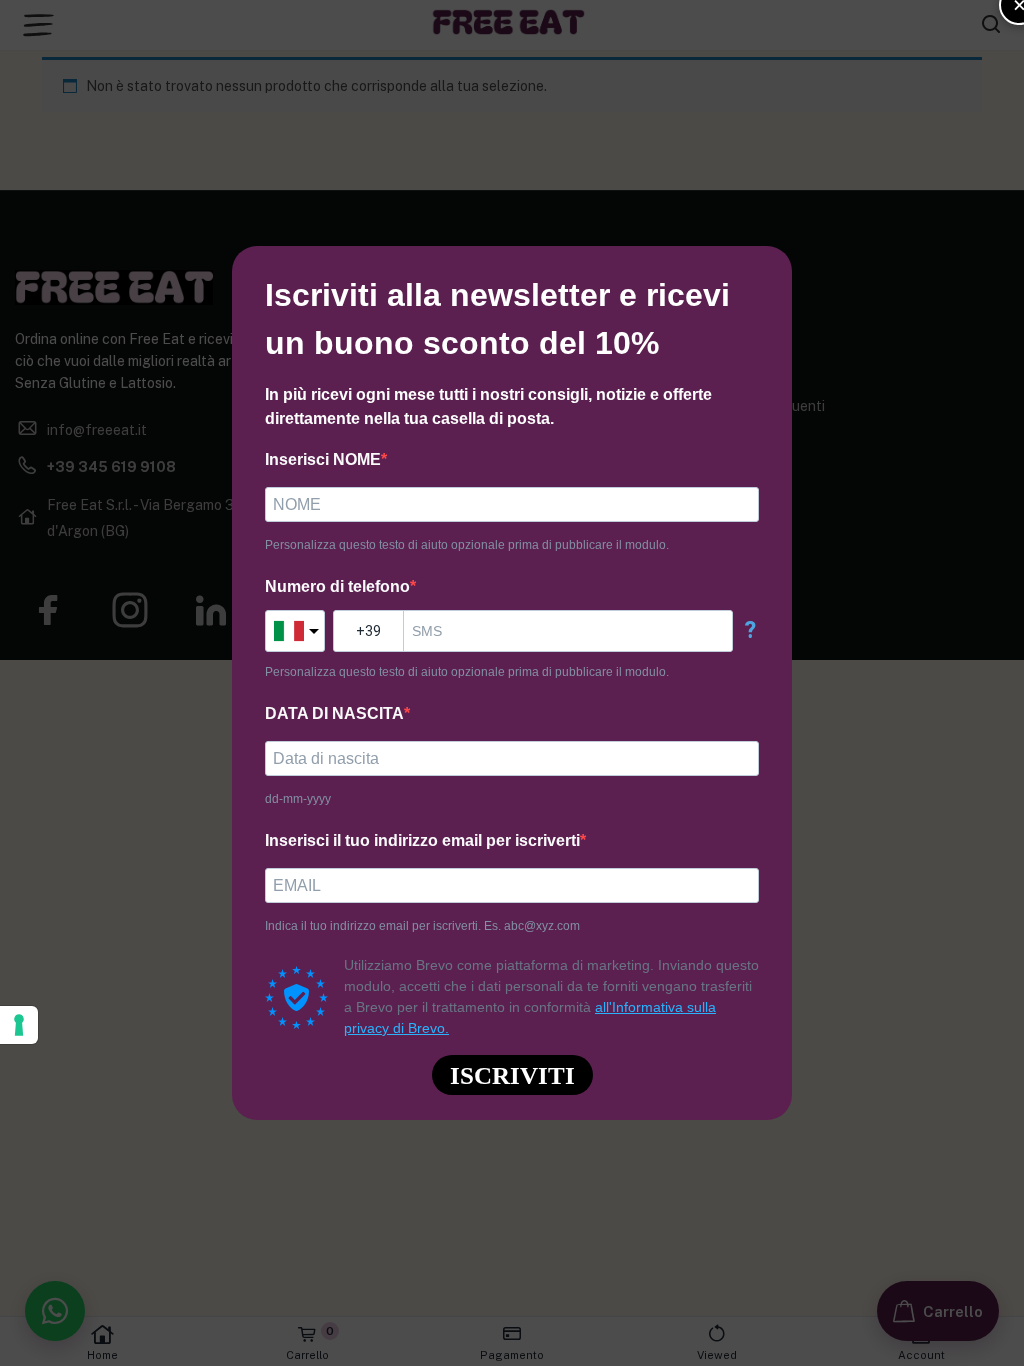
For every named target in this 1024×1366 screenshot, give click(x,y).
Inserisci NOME (323, 459)
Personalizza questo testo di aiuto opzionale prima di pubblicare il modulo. (467, 545)
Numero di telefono (337, 586)
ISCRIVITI (512, 1075)
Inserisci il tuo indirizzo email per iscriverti (422, 840)
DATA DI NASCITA (334, 713)
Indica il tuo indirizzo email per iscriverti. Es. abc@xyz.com (422, 926)
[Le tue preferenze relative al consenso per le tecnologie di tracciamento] (19, 1025)
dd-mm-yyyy (298, 799)
